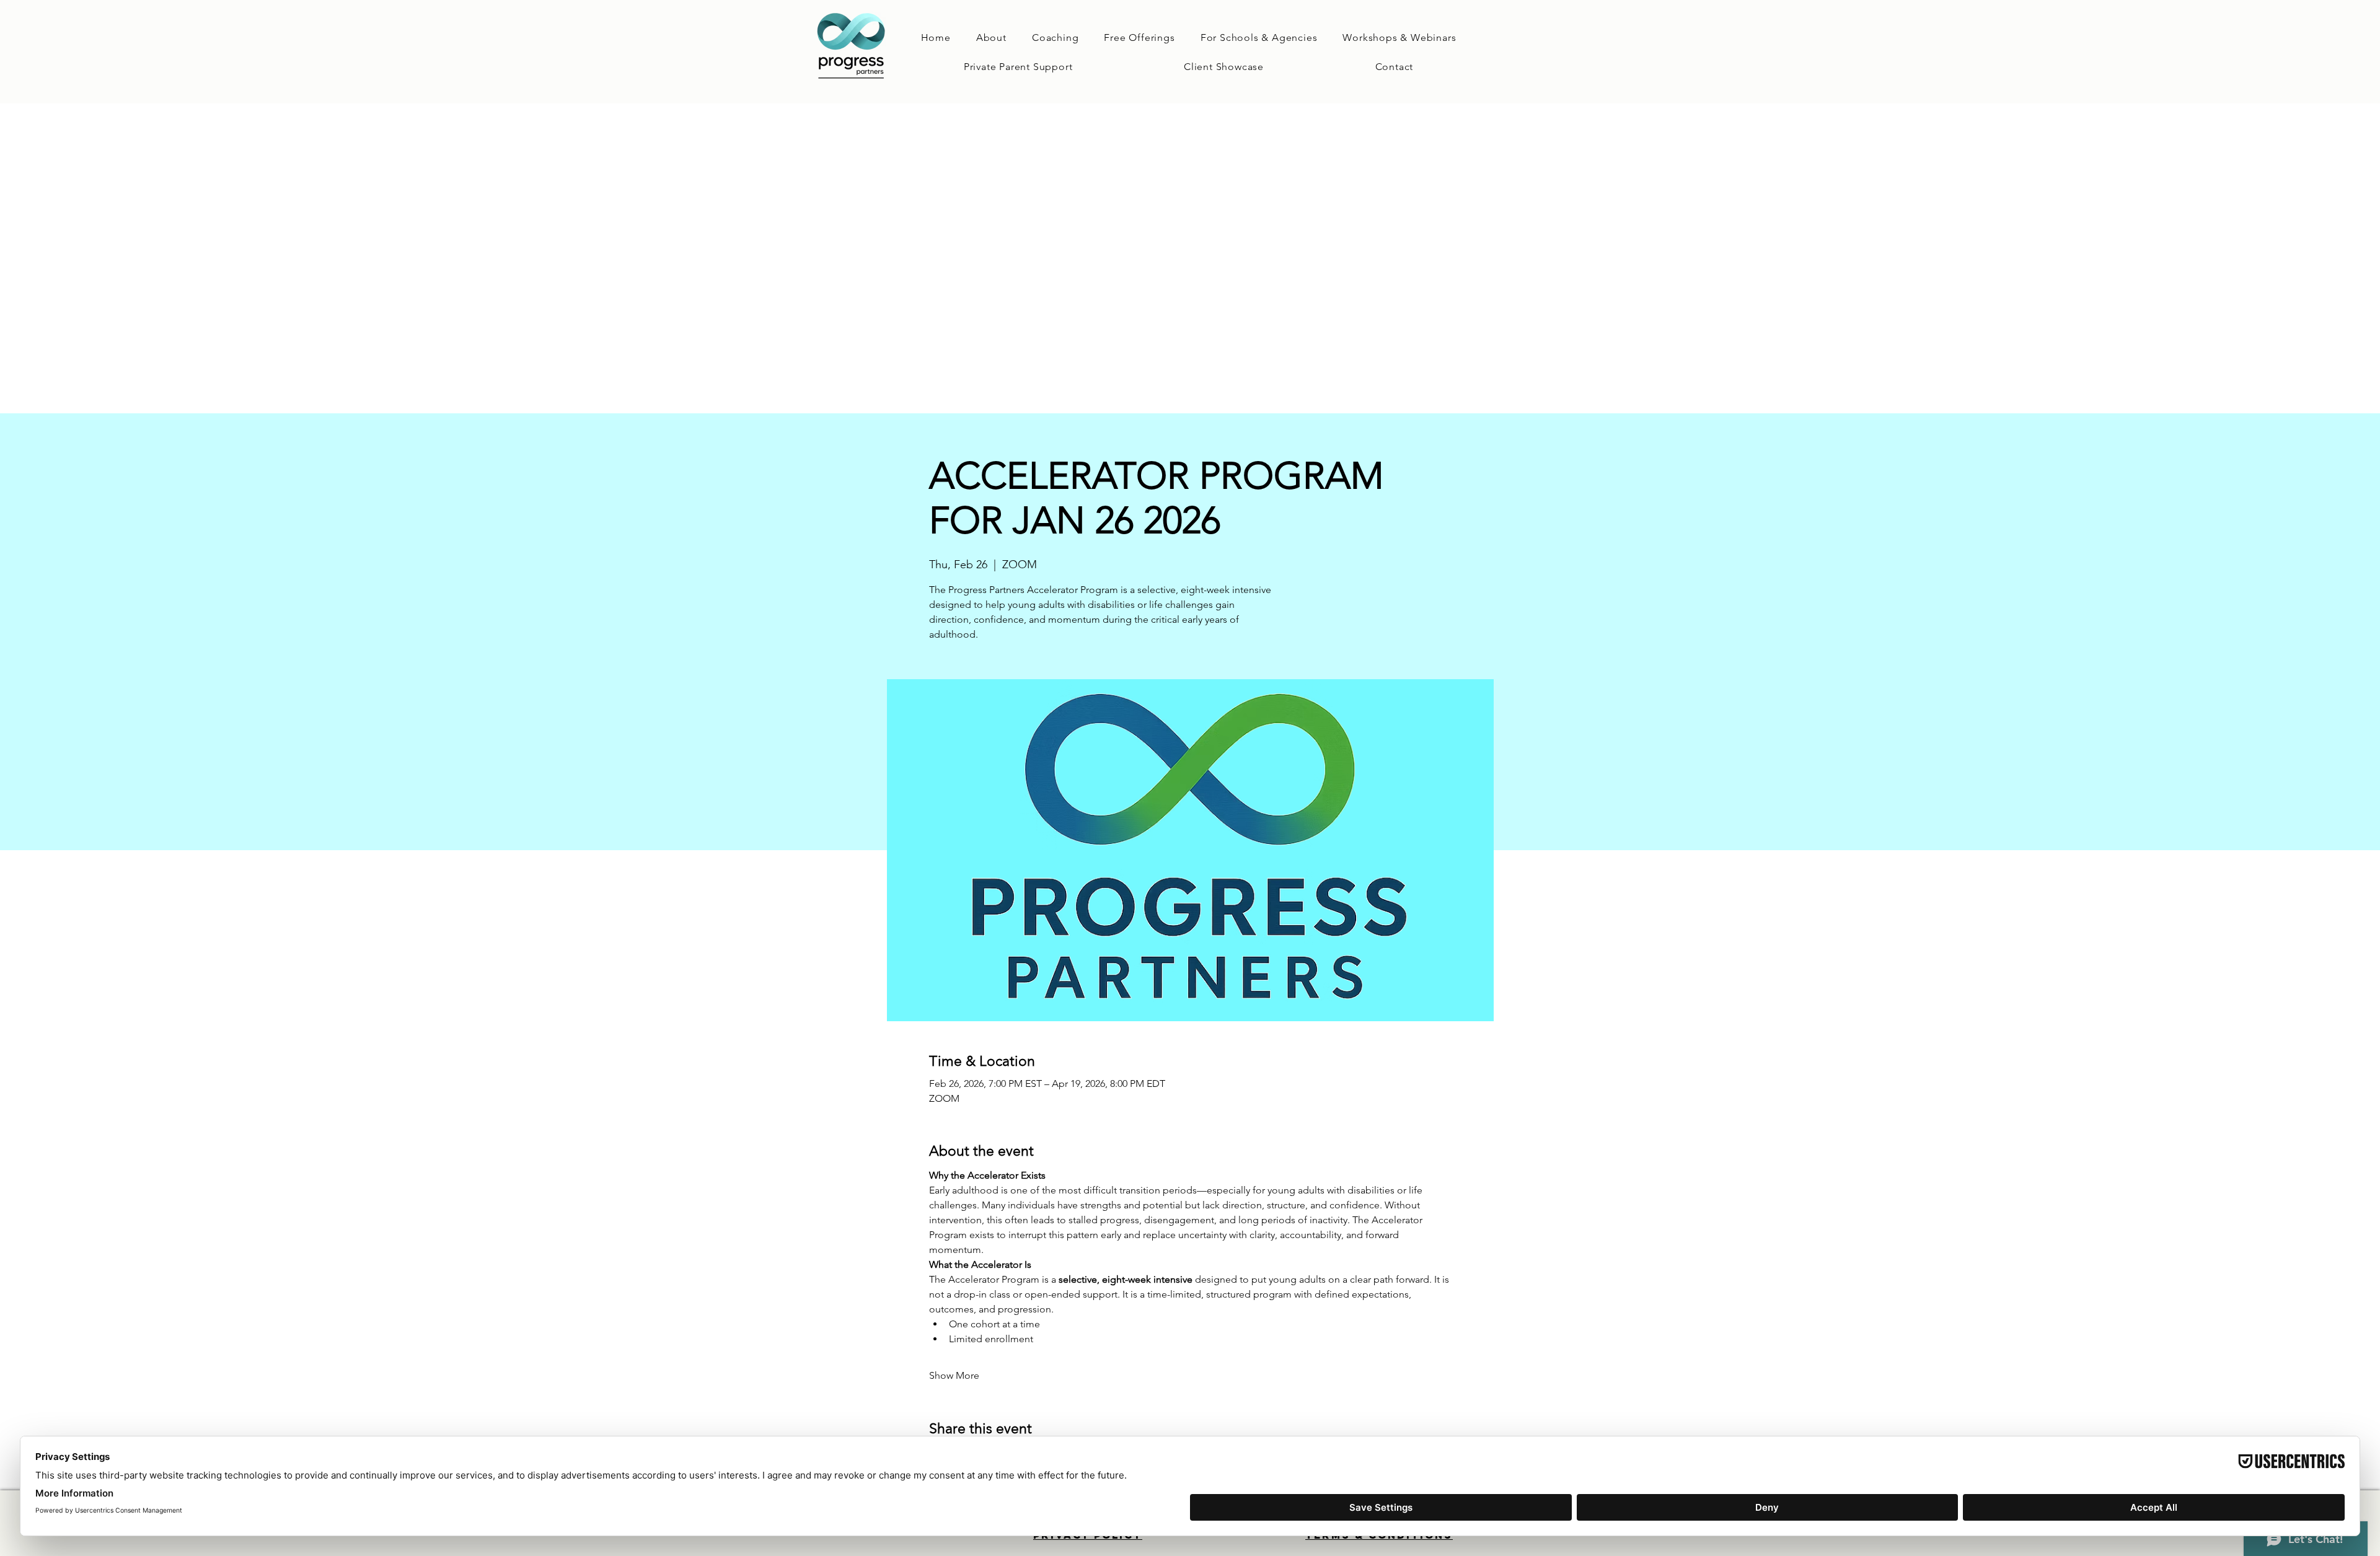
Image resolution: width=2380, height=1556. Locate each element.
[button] (1055, 37)
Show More (954, 1375)
